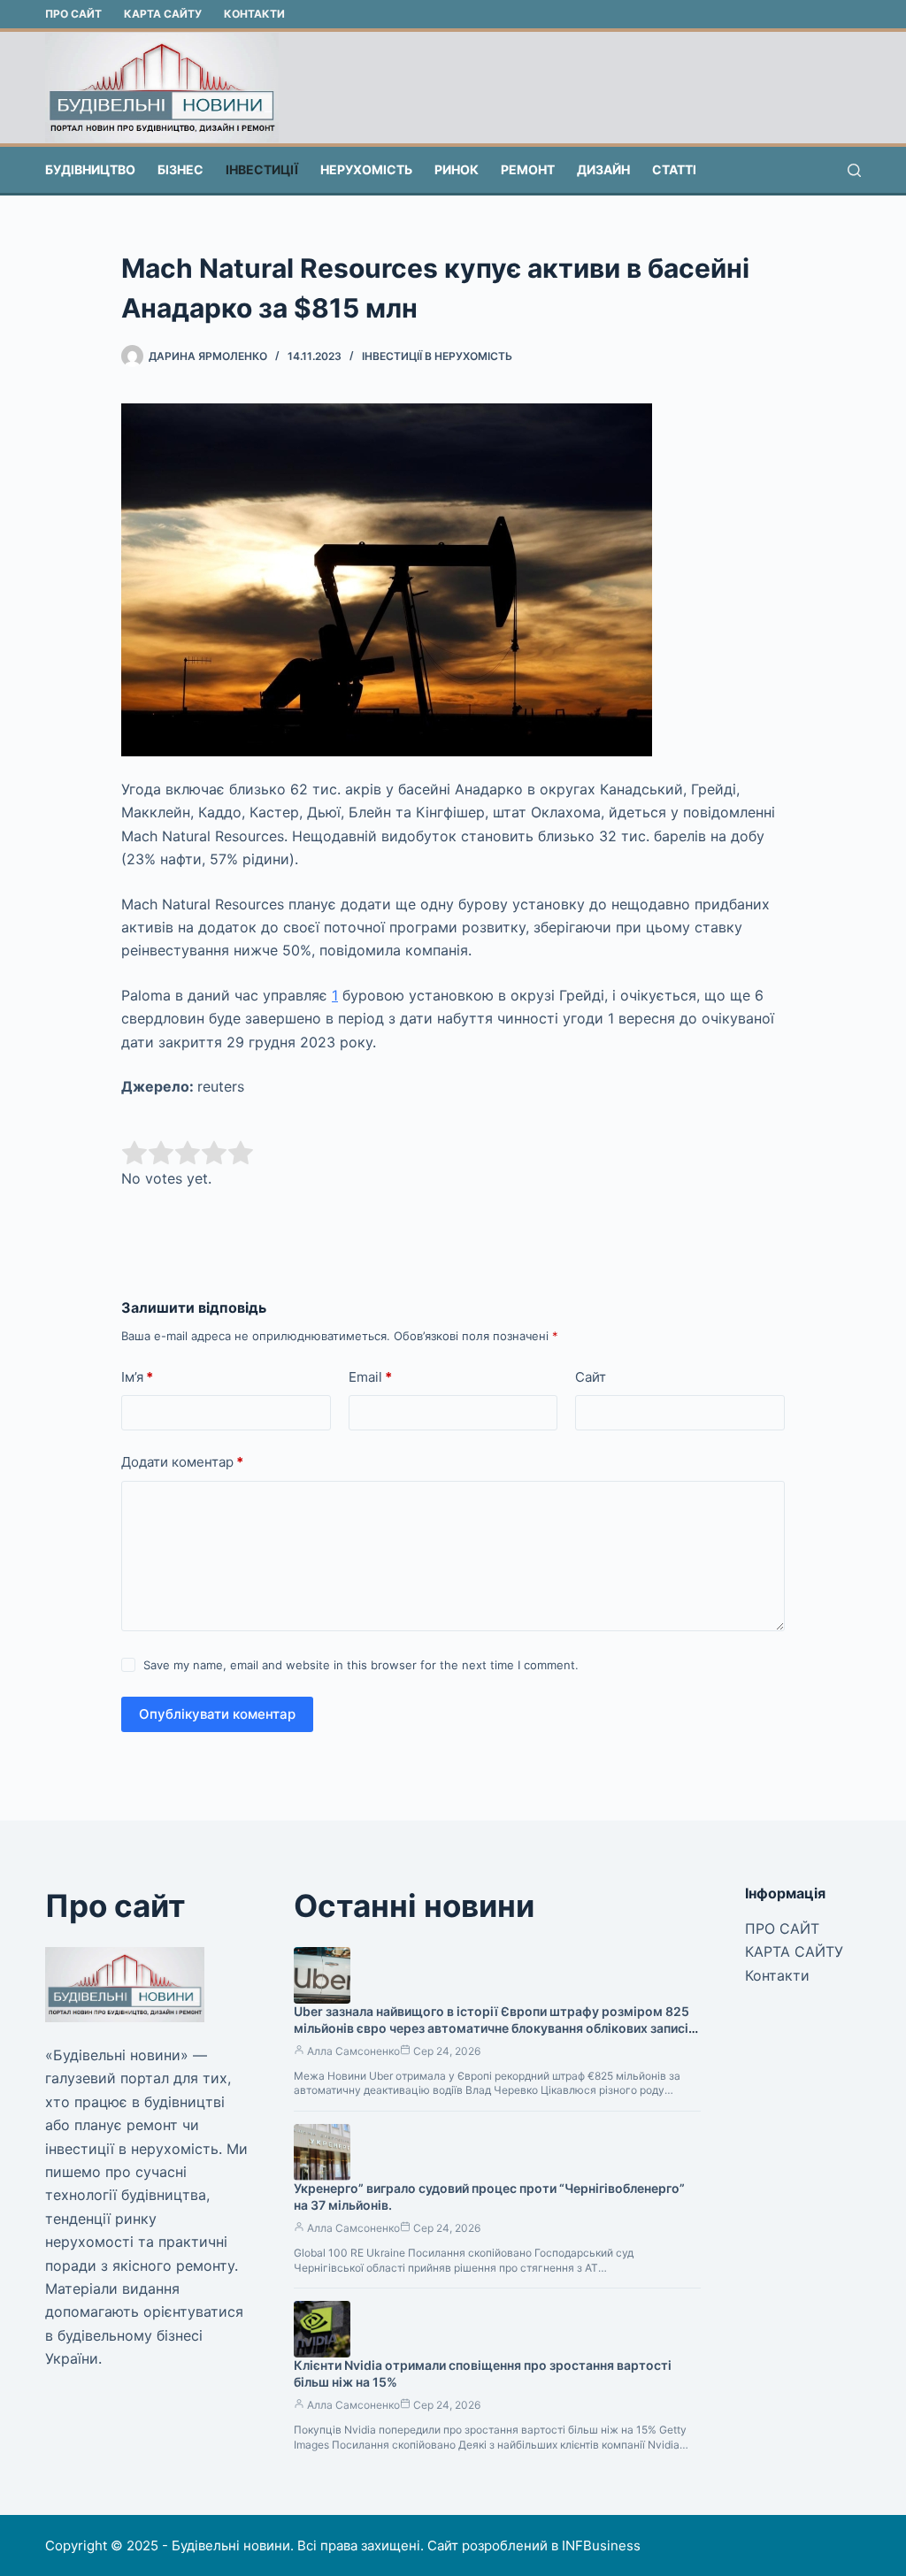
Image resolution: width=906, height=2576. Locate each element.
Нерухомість (366, 169)
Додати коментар (182, 1462)
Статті (674, 169)
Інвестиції (262, 169)
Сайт (591, 1377)
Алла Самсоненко (353, 2051)
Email (370, 1377)
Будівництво (90, 169)
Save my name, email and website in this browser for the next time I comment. (361, 1665)
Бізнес (180, 169)
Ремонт (528, 169)
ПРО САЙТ (73, 14)
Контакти (254, 14)
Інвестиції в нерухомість (437, 356)
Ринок (457, 169)
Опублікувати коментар (217, 1714)
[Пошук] (854, 170)
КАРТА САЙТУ (163, 14)
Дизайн (603, 169)
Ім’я (137, 1377)
